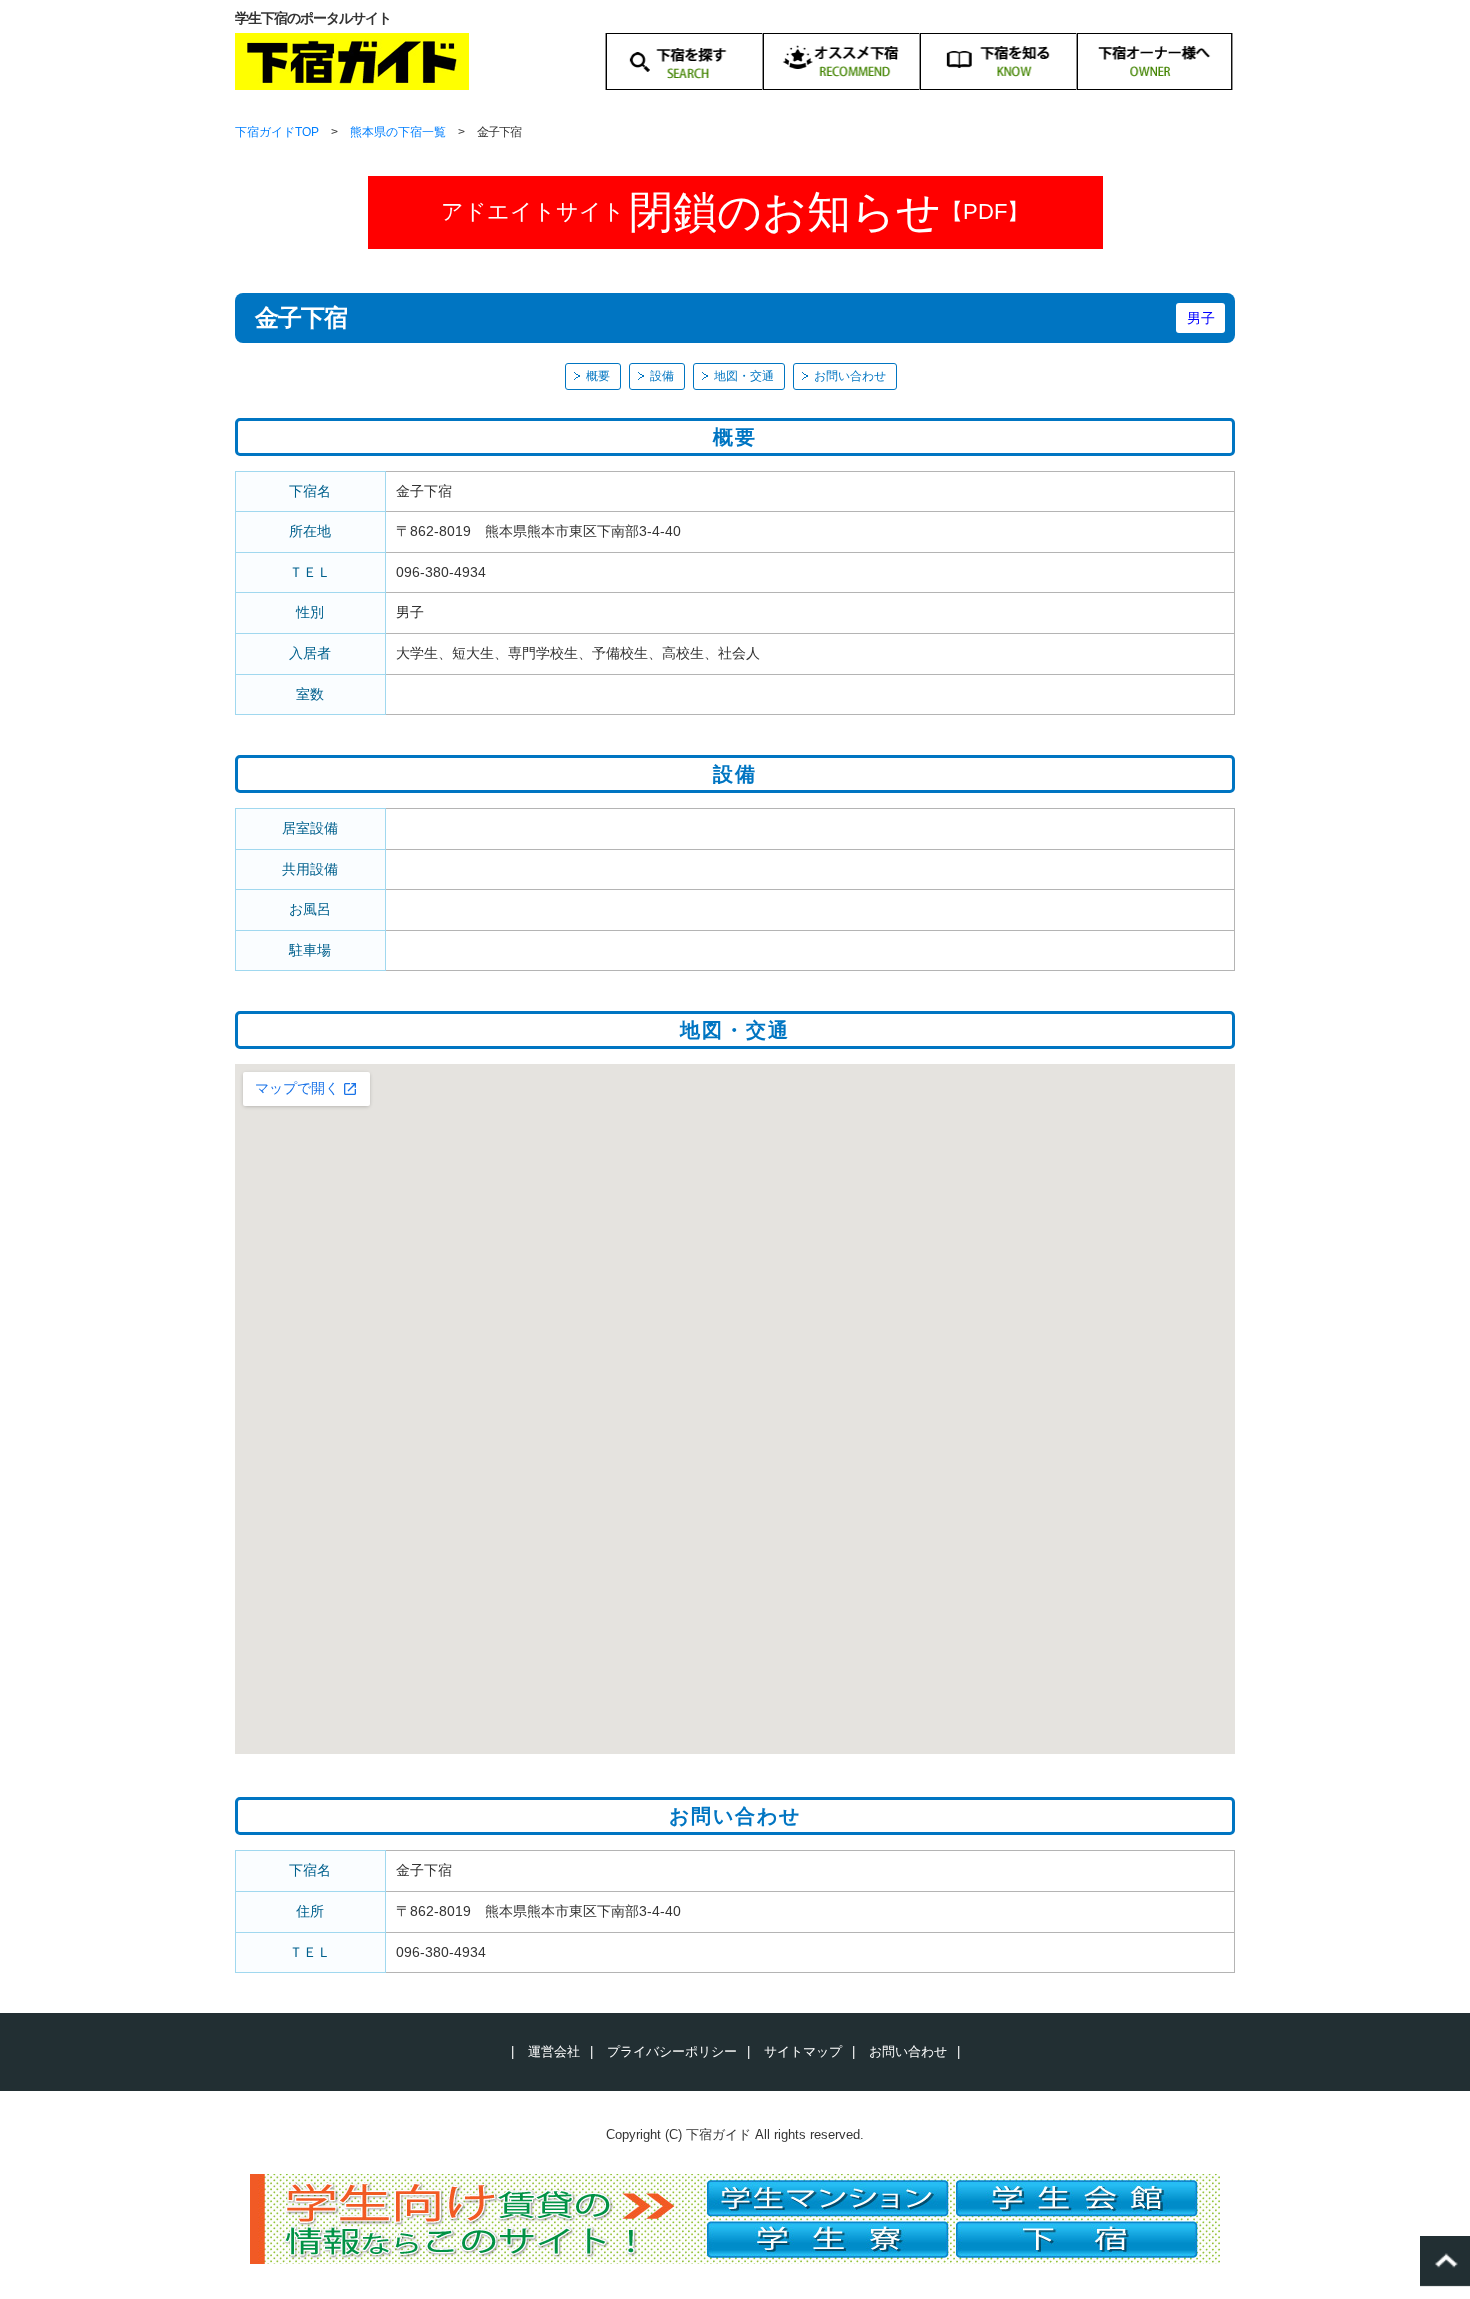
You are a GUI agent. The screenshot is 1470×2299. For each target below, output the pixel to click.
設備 (662, 376)
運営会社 (554, 2051)
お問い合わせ (850, 376)
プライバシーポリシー (672, 2051)
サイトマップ (803, 2051)
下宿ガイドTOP (277, 132)
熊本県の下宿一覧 (398, 132)
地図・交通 (744, 376)
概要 (598, 376)
